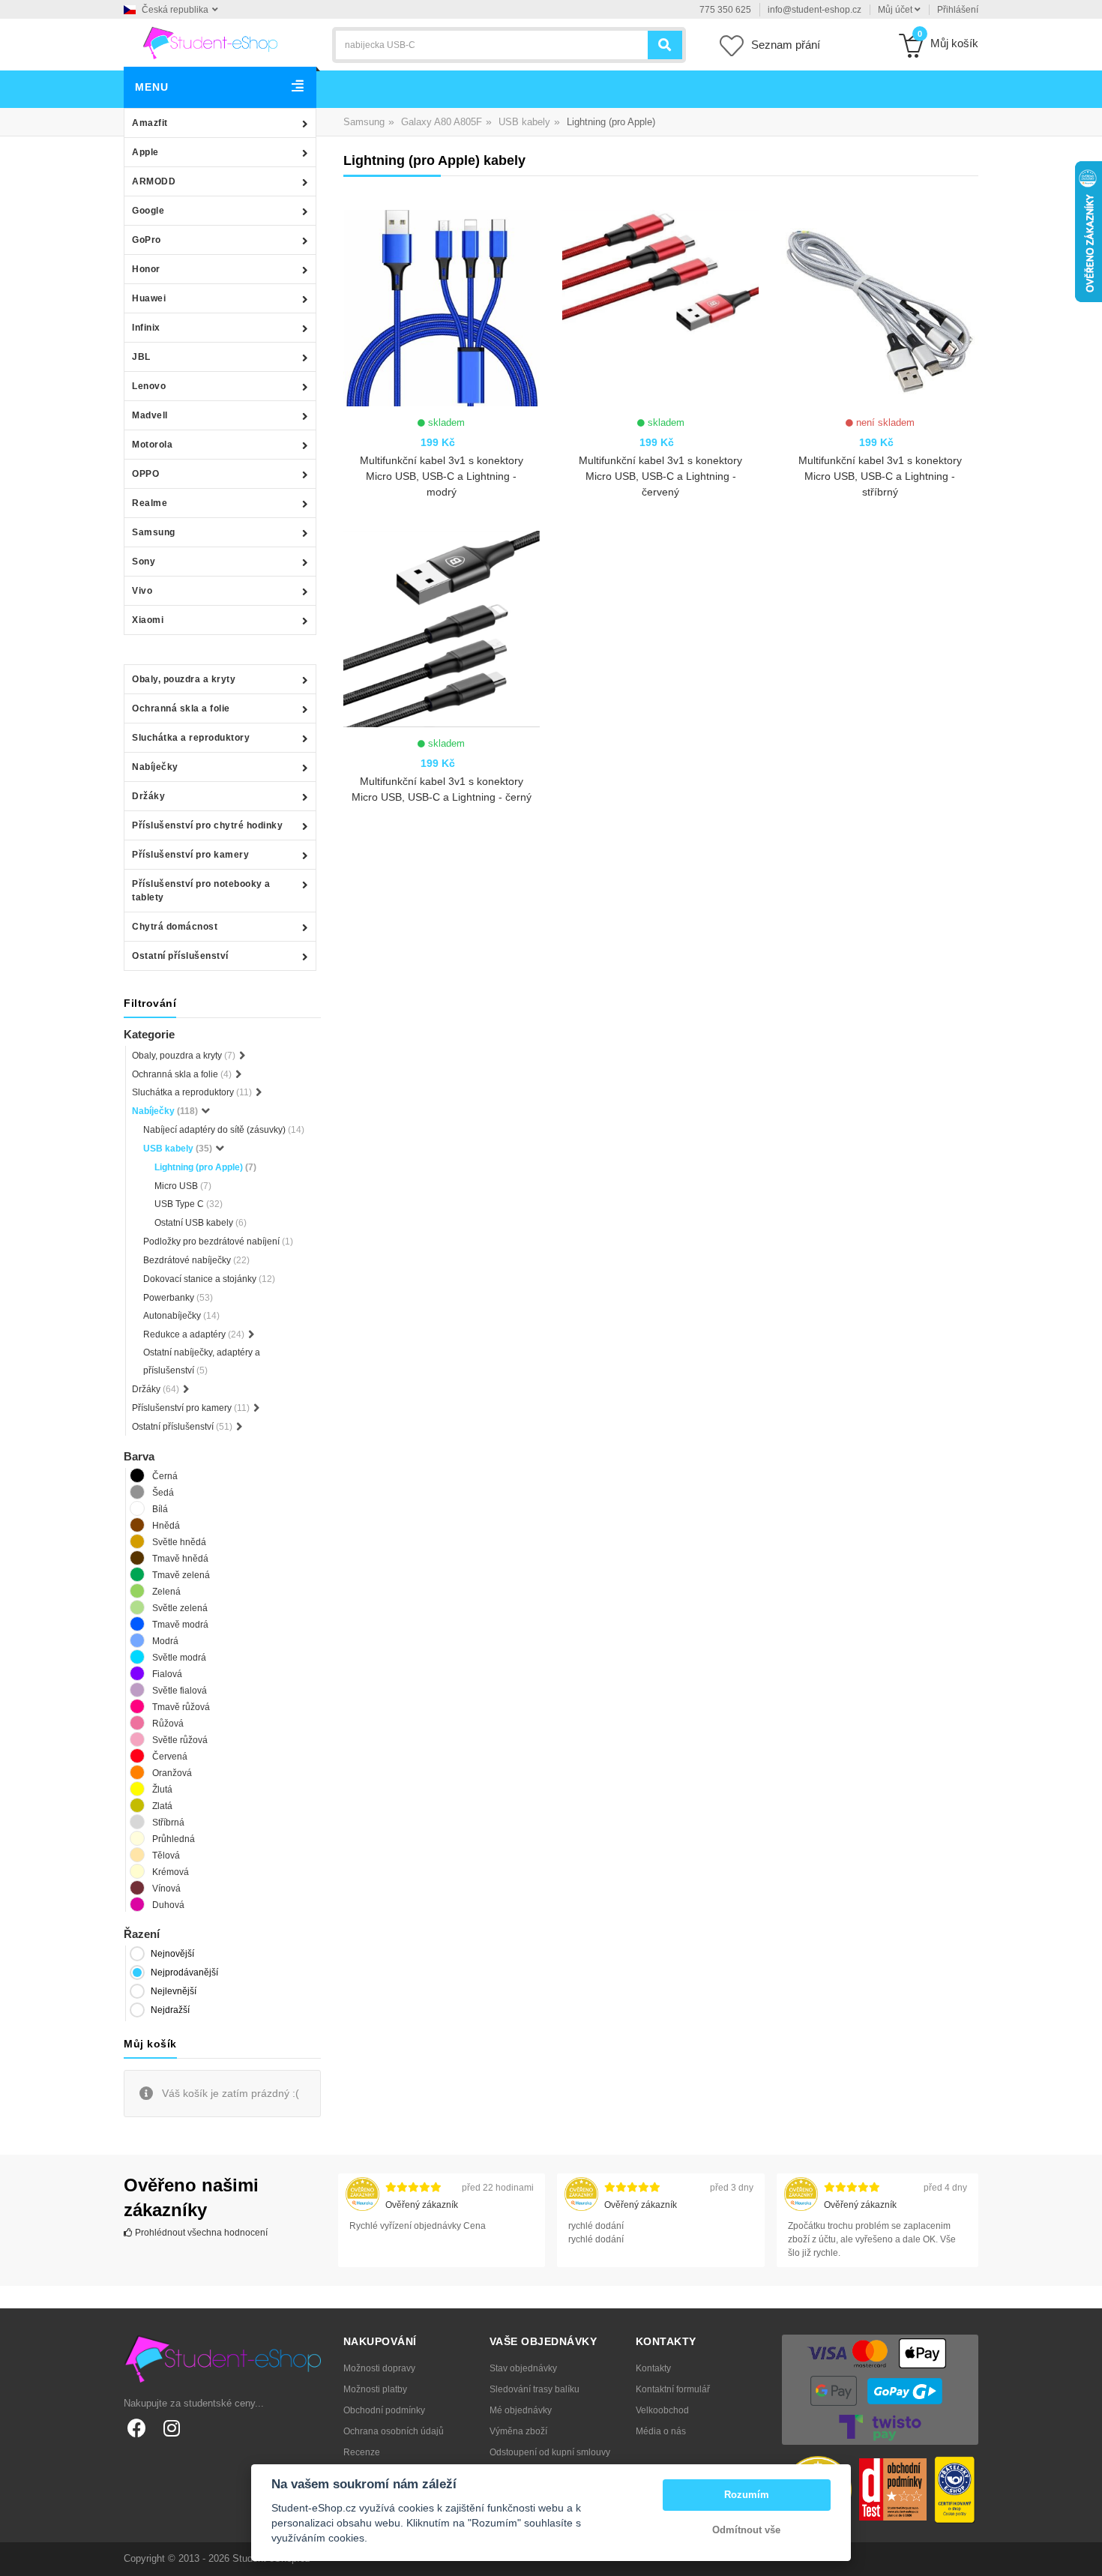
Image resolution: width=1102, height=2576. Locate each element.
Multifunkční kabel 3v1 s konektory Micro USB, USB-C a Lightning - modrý (442, 476)
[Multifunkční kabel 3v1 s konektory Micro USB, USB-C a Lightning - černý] (442, 629)
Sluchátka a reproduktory (191, 738)
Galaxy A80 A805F (442, 122)
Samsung (154, 532)
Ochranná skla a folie (181, 708)
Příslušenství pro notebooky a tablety (201, 891)
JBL (141, 357)
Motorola (152, 445)
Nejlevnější (174, 1991)
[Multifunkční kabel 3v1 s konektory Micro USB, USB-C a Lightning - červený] (660, 308)
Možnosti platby (375, 2389)
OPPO (145, 474)
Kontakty (653, 2368)
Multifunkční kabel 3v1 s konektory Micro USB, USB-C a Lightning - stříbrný (880, 476)
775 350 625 (725, 10)
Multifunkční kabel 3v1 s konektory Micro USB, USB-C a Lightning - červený (660, 476)
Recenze (362, 2452)
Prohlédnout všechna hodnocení (200, 2233)
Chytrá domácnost (175, 927)
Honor (146, 269)
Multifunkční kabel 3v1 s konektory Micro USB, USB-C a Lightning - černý (442, 789)
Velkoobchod (662, 2410)
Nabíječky (155, 767)
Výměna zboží (518, 2431)
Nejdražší (170, 2010)
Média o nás (661, 2431)
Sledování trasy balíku (535, 2389)
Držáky (148, 796)
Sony (144, 562)
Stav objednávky (523, 2368)
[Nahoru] (1083, 2557)
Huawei (149, 298)
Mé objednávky (521, 2410)
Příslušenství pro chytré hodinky (207, 825)
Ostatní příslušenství (180, 956)
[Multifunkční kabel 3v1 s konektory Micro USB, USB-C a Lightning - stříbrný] (879, 308)
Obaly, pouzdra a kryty (184, 679)
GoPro (147, 240)
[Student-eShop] (210, 42)
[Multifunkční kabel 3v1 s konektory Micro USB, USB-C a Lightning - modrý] (442, 308)
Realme (150, 503)
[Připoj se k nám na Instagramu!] (171, 2428)
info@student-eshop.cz (815, 10)
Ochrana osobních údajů (394, 2431)
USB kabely (524, 122)
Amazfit (150, 123)
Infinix (146, 328)
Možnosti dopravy (379, 2368)
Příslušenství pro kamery (190, 855)
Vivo (142, 591)
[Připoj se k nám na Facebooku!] (137, 2428)
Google (148, 211)
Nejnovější (172, 1954)
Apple (145, 152)
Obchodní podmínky (384, 2410)
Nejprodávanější (184, 1972)
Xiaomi (148, 620)
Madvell (150, 415)
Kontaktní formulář (673, 2389)
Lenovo (149, 386)
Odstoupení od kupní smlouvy (550, 2452)
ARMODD (154, 181)
